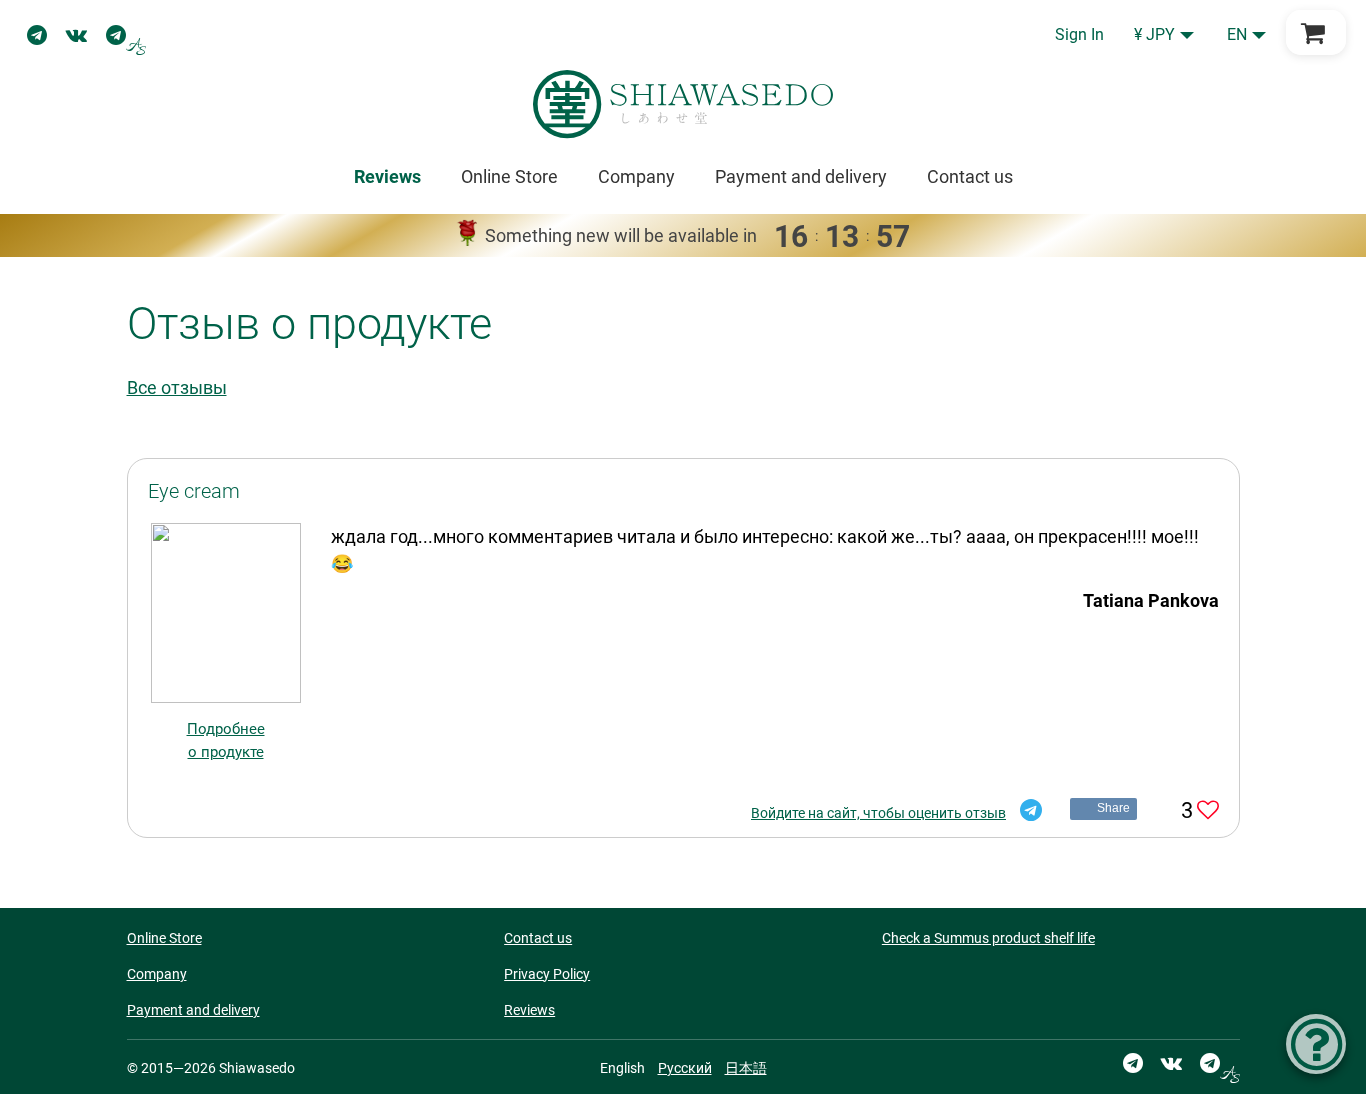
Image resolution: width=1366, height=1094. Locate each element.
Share (1114, 808)
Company (636, 176)
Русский (685, 1068)
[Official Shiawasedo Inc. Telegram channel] (37, 35)
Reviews (529, 1010)
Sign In (1079, 34)
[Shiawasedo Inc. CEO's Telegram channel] (126, 35)
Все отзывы (177, 387)
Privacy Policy (547, 974)
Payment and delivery (801, 176)
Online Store (509, 176)
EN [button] (1237, 34)
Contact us (970, 176)
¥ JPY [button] (1154, 34)
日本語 (746, 1068)
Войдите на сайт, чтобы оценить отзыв (878, 813)
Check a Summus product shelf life (988, 938)
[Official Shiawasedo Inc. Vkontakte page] (76, 35)
